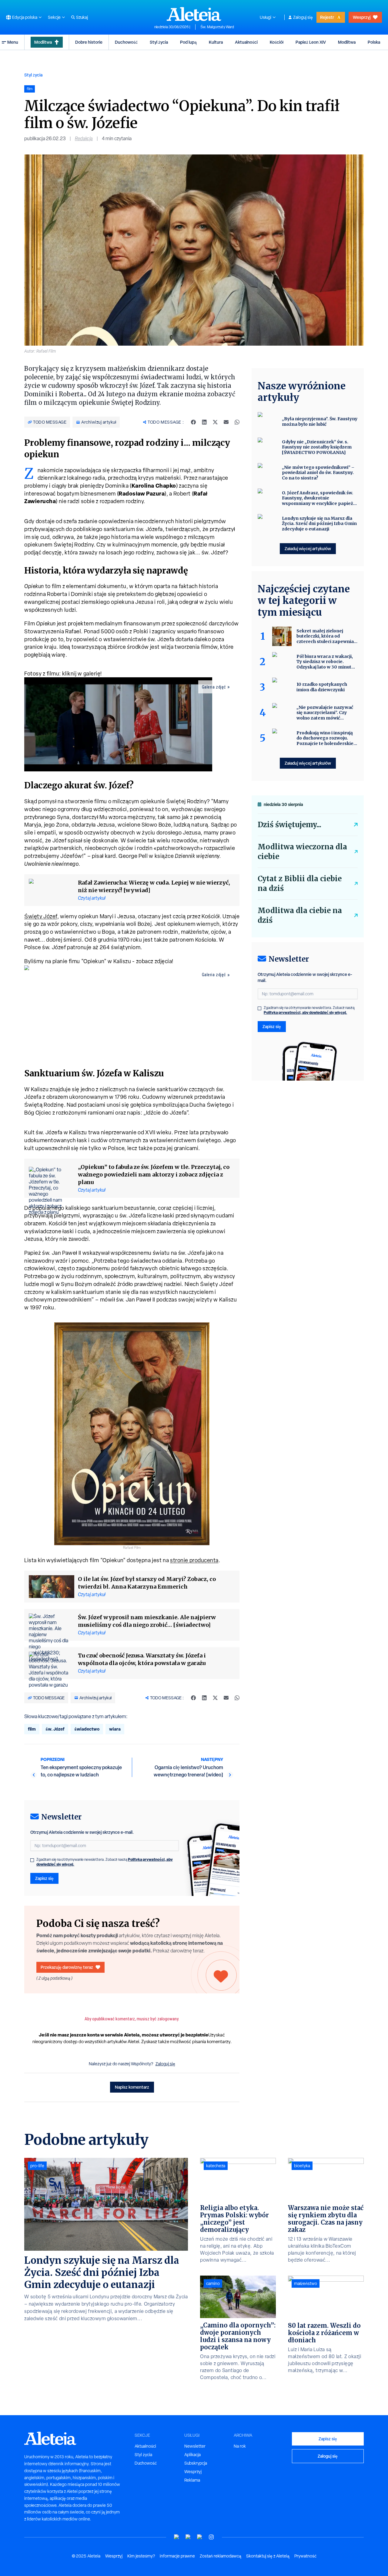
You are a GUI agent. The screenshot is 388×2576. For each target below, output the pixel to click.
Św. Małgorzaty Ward (217, 27)
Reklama (192, 2480)
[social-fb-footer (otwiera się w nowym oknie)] (188, 2537)
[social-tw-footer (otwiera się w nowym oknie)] (200, 2537)
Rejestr (327, 17)
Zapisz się (44, 1878)
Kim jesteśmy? (141, 2556)
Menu (13, 42)
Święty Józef (41, 916)
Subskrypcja (196, 2463)
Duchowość (126, 42)
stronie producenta (194, 1560)
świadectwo (87, 1729)
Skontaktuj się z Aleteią (268, 2556)
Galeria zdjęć (214, 687)
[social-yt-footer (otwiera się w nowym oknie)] (177, 2537)
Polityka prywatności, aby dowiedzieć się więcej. (305, 1012)
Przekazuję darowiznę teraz (67, 1967)
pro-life (37, 2166)
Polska (374, 42)
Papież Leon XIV (311, 42)
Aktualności (246, 42)
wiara (115, 1729)
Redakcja (84, 139)
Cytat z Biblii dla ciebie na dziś (300, 883)
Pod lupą (188, 42)
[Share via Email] (226, 422)
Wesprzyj (362, 17)
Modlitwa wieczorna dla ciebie (302, 852)
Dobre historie (89, 42)
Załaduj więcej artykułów (308, 548)
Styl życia (159, 42)
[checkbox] (32, 1860)
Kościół (277, 42)
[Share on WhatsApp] (237, 422)
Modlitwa (43, 42)
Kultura (216, 42)
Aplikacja (192, 2455)
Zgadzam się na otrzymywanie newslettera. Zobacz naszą (105, 1862)
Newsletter (195, 2446)
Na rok (240, 2446)
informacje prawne (177, 2556)
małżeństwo (306, 2283)
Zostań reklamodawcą (221, 2556)
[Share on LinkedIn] (204, 422)
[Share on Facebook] (193, 422)
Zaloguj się (303, 17)
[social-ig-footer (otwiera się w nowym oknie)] (211, 2537)
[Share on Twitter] (215, 422)
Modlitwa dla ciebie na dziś (300, 915)
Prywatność (305, 2556)
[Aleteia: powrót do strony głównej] (194, 14)
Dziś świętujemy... (289, 825)
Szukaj (82, 17)
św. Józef (55, 1729)
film (32, 1729)
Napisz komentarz (132, 2087)
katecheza (216, 2166)
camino (213, 2283)
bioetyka (302, 2166)
